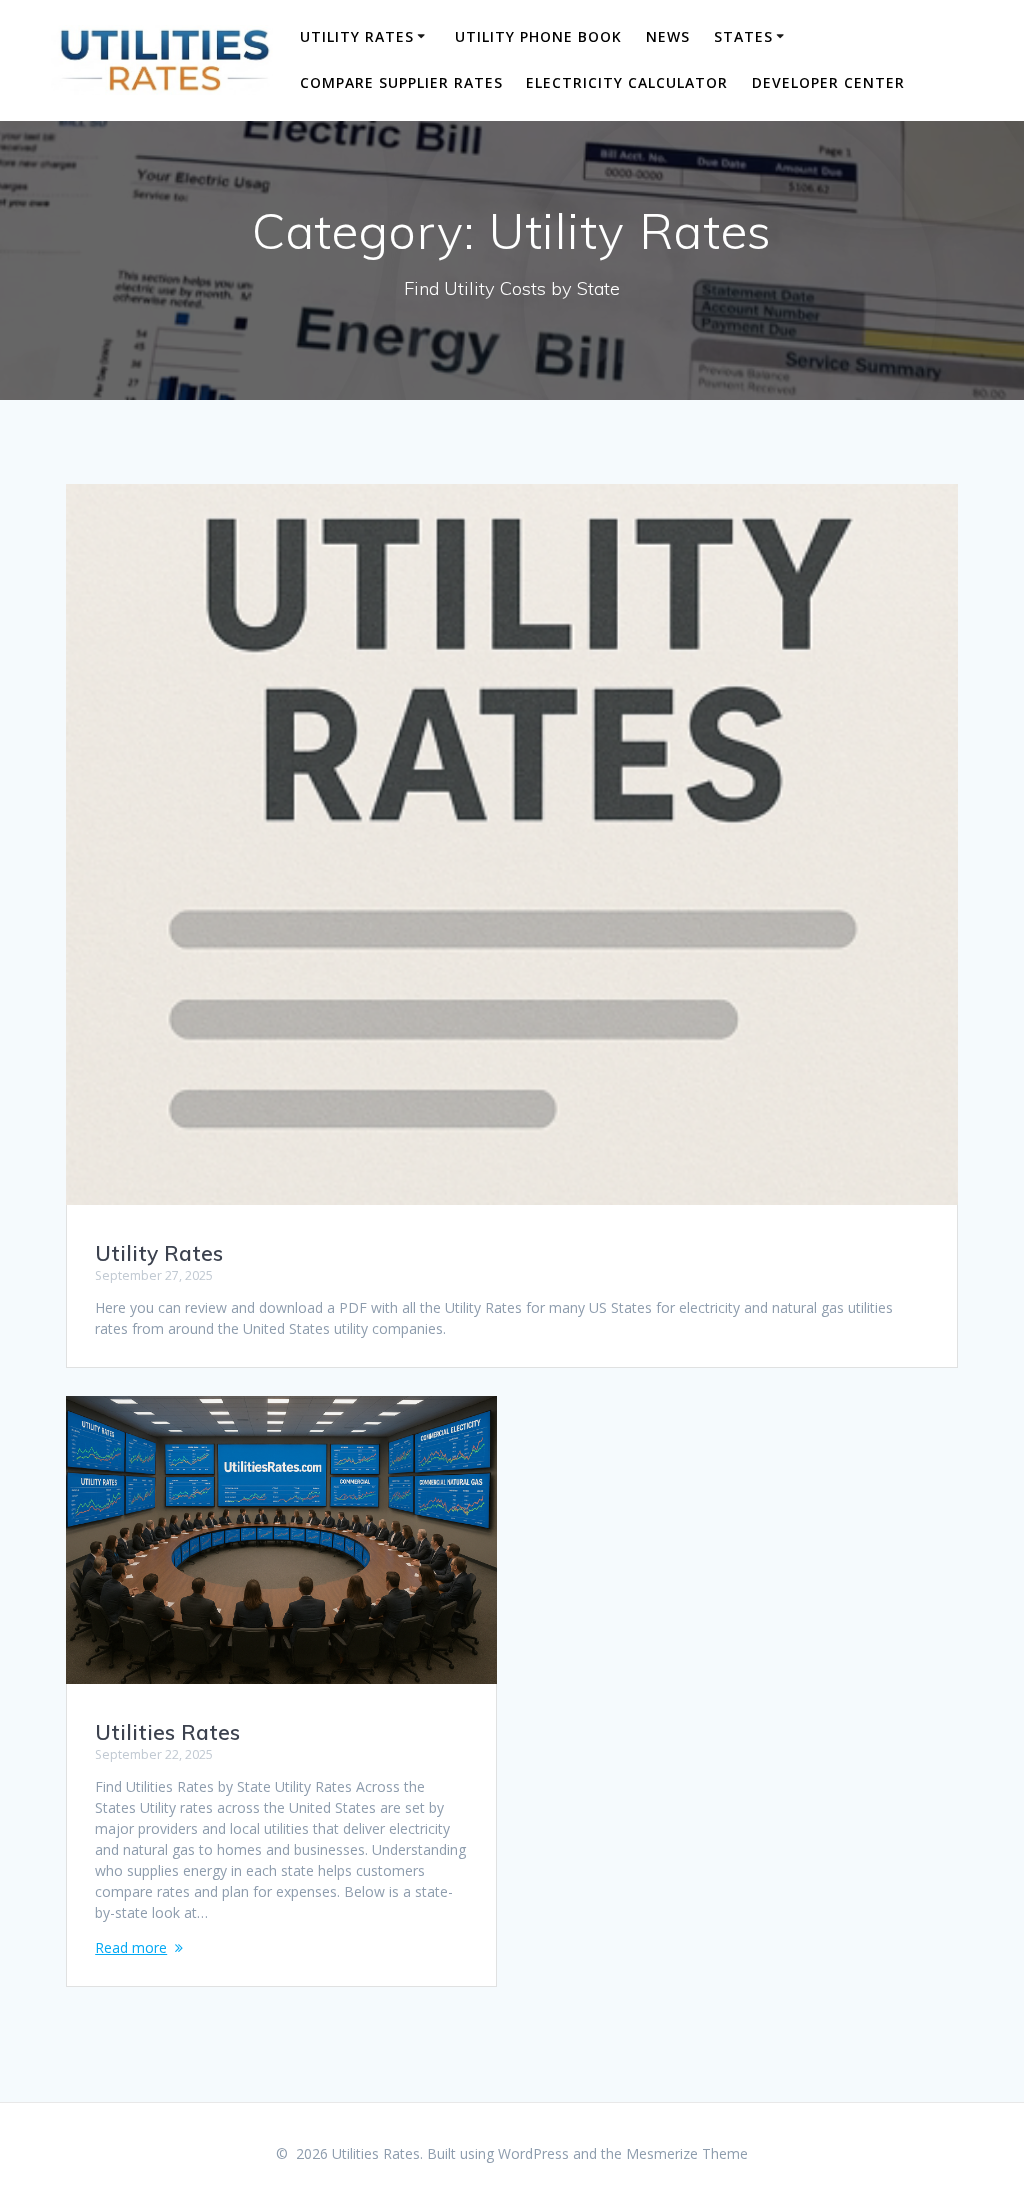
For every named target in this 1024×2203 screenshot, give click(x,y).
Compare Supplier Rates (401, 82)
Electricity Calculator (627, 82)
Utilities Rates (167, 1732)
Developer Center (828, 82)
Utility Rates (357, 36)
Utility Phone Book (538, 36)
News (668, 36)
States (743, 36)
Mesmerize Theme (687, 2153)
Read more (131, 1947)
